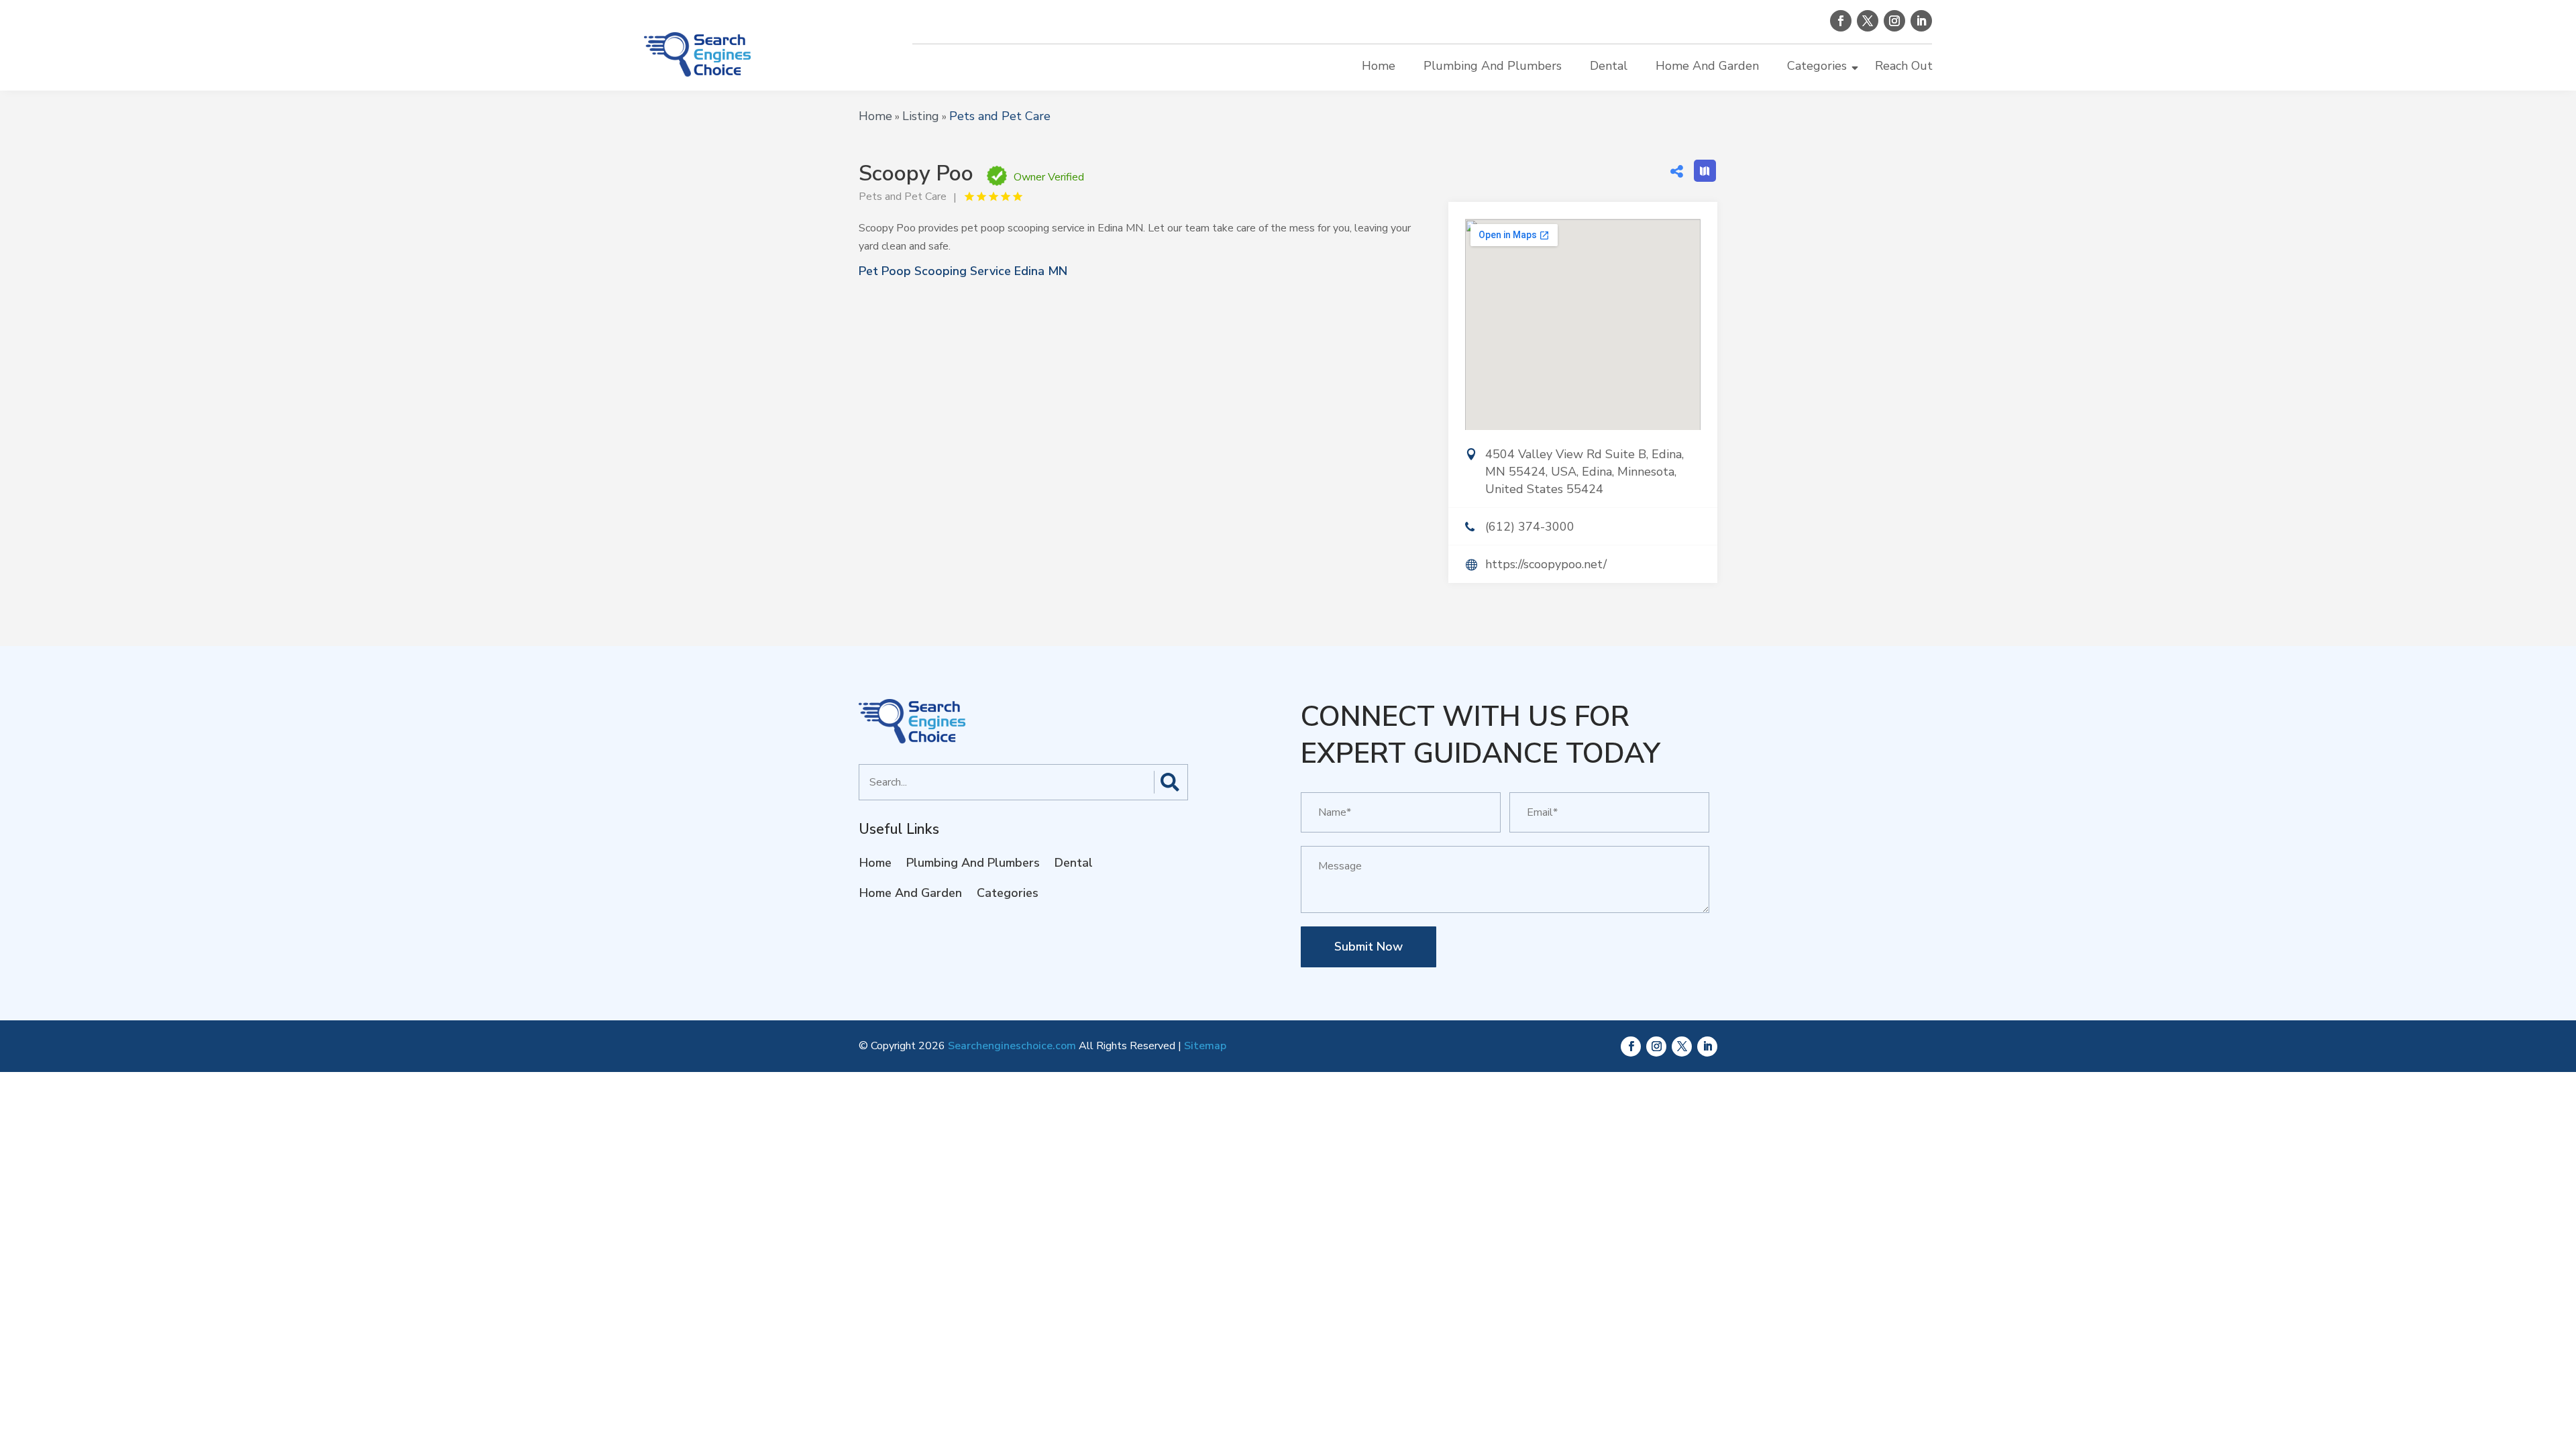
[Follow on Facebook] (1841, 21)
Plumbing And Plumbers (1493, 66)
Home (1379, 66)
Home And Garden (1707, 66)
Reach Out (1904, 66)
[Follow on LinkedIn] (1921, 21)
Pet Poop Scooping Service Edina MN (963, 271)
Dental (1609, 66)
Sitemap (1205, 1046)
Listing (921, 116)
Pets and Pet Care (1000, 116)
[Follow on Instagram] (1894, 21)
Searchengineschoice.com (1012, 1046)
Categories (1817, 66)
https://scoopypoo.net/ (1546, 564)
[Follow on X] (1868, 21)
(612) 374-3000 (1530, 527)
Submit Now (1368, 947)
